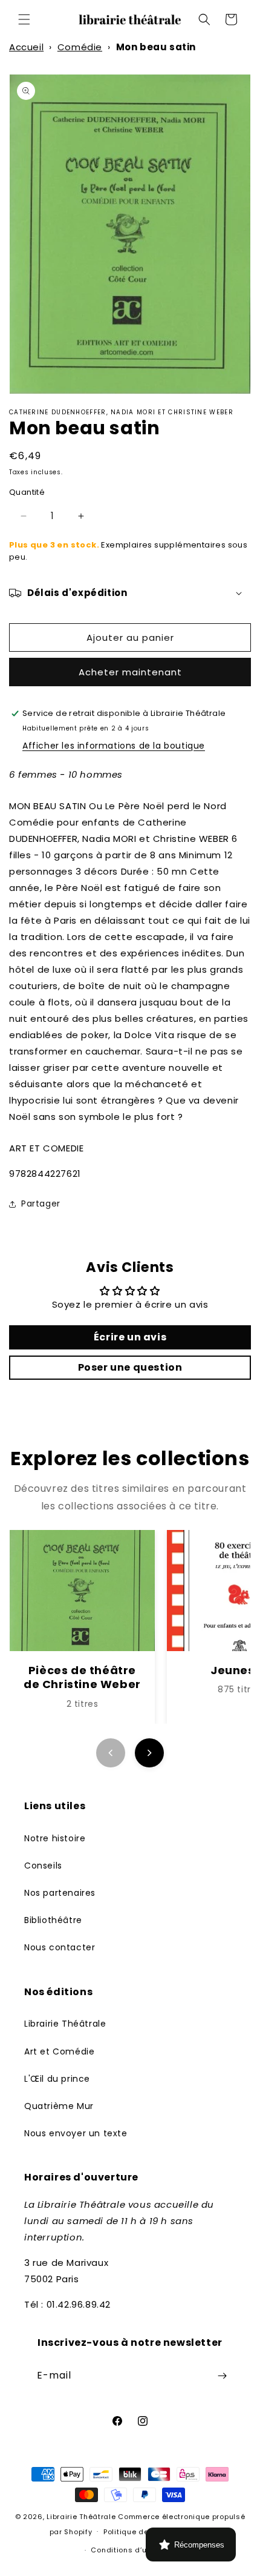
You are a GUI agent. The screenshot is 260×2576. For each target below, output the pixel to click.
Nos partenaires (60, 1893)
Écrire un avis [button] (130, 1337)
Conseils (43, 1866)
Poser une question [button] (130, 1367)
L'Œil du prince (57, 2079)
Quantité (27, 492)
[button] (24, 19)
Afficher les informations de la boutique (114, 746)
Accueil (26, 47)
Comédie (80, 47)
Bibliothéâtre (53, 1920)
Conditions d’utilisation (135, 2550)
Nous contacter (60, 1947)
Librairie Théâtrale (65, 2024)
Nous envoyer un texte (76, 2133)
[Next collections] (149, 1753)
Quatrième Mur (59, 2106)
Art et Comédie (59, 2051)
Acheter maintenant (130, 672)
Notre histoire (55, 1838)
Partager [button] (41, 1204)
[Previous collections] (111, 1753)
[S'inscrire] (222, 2376)
